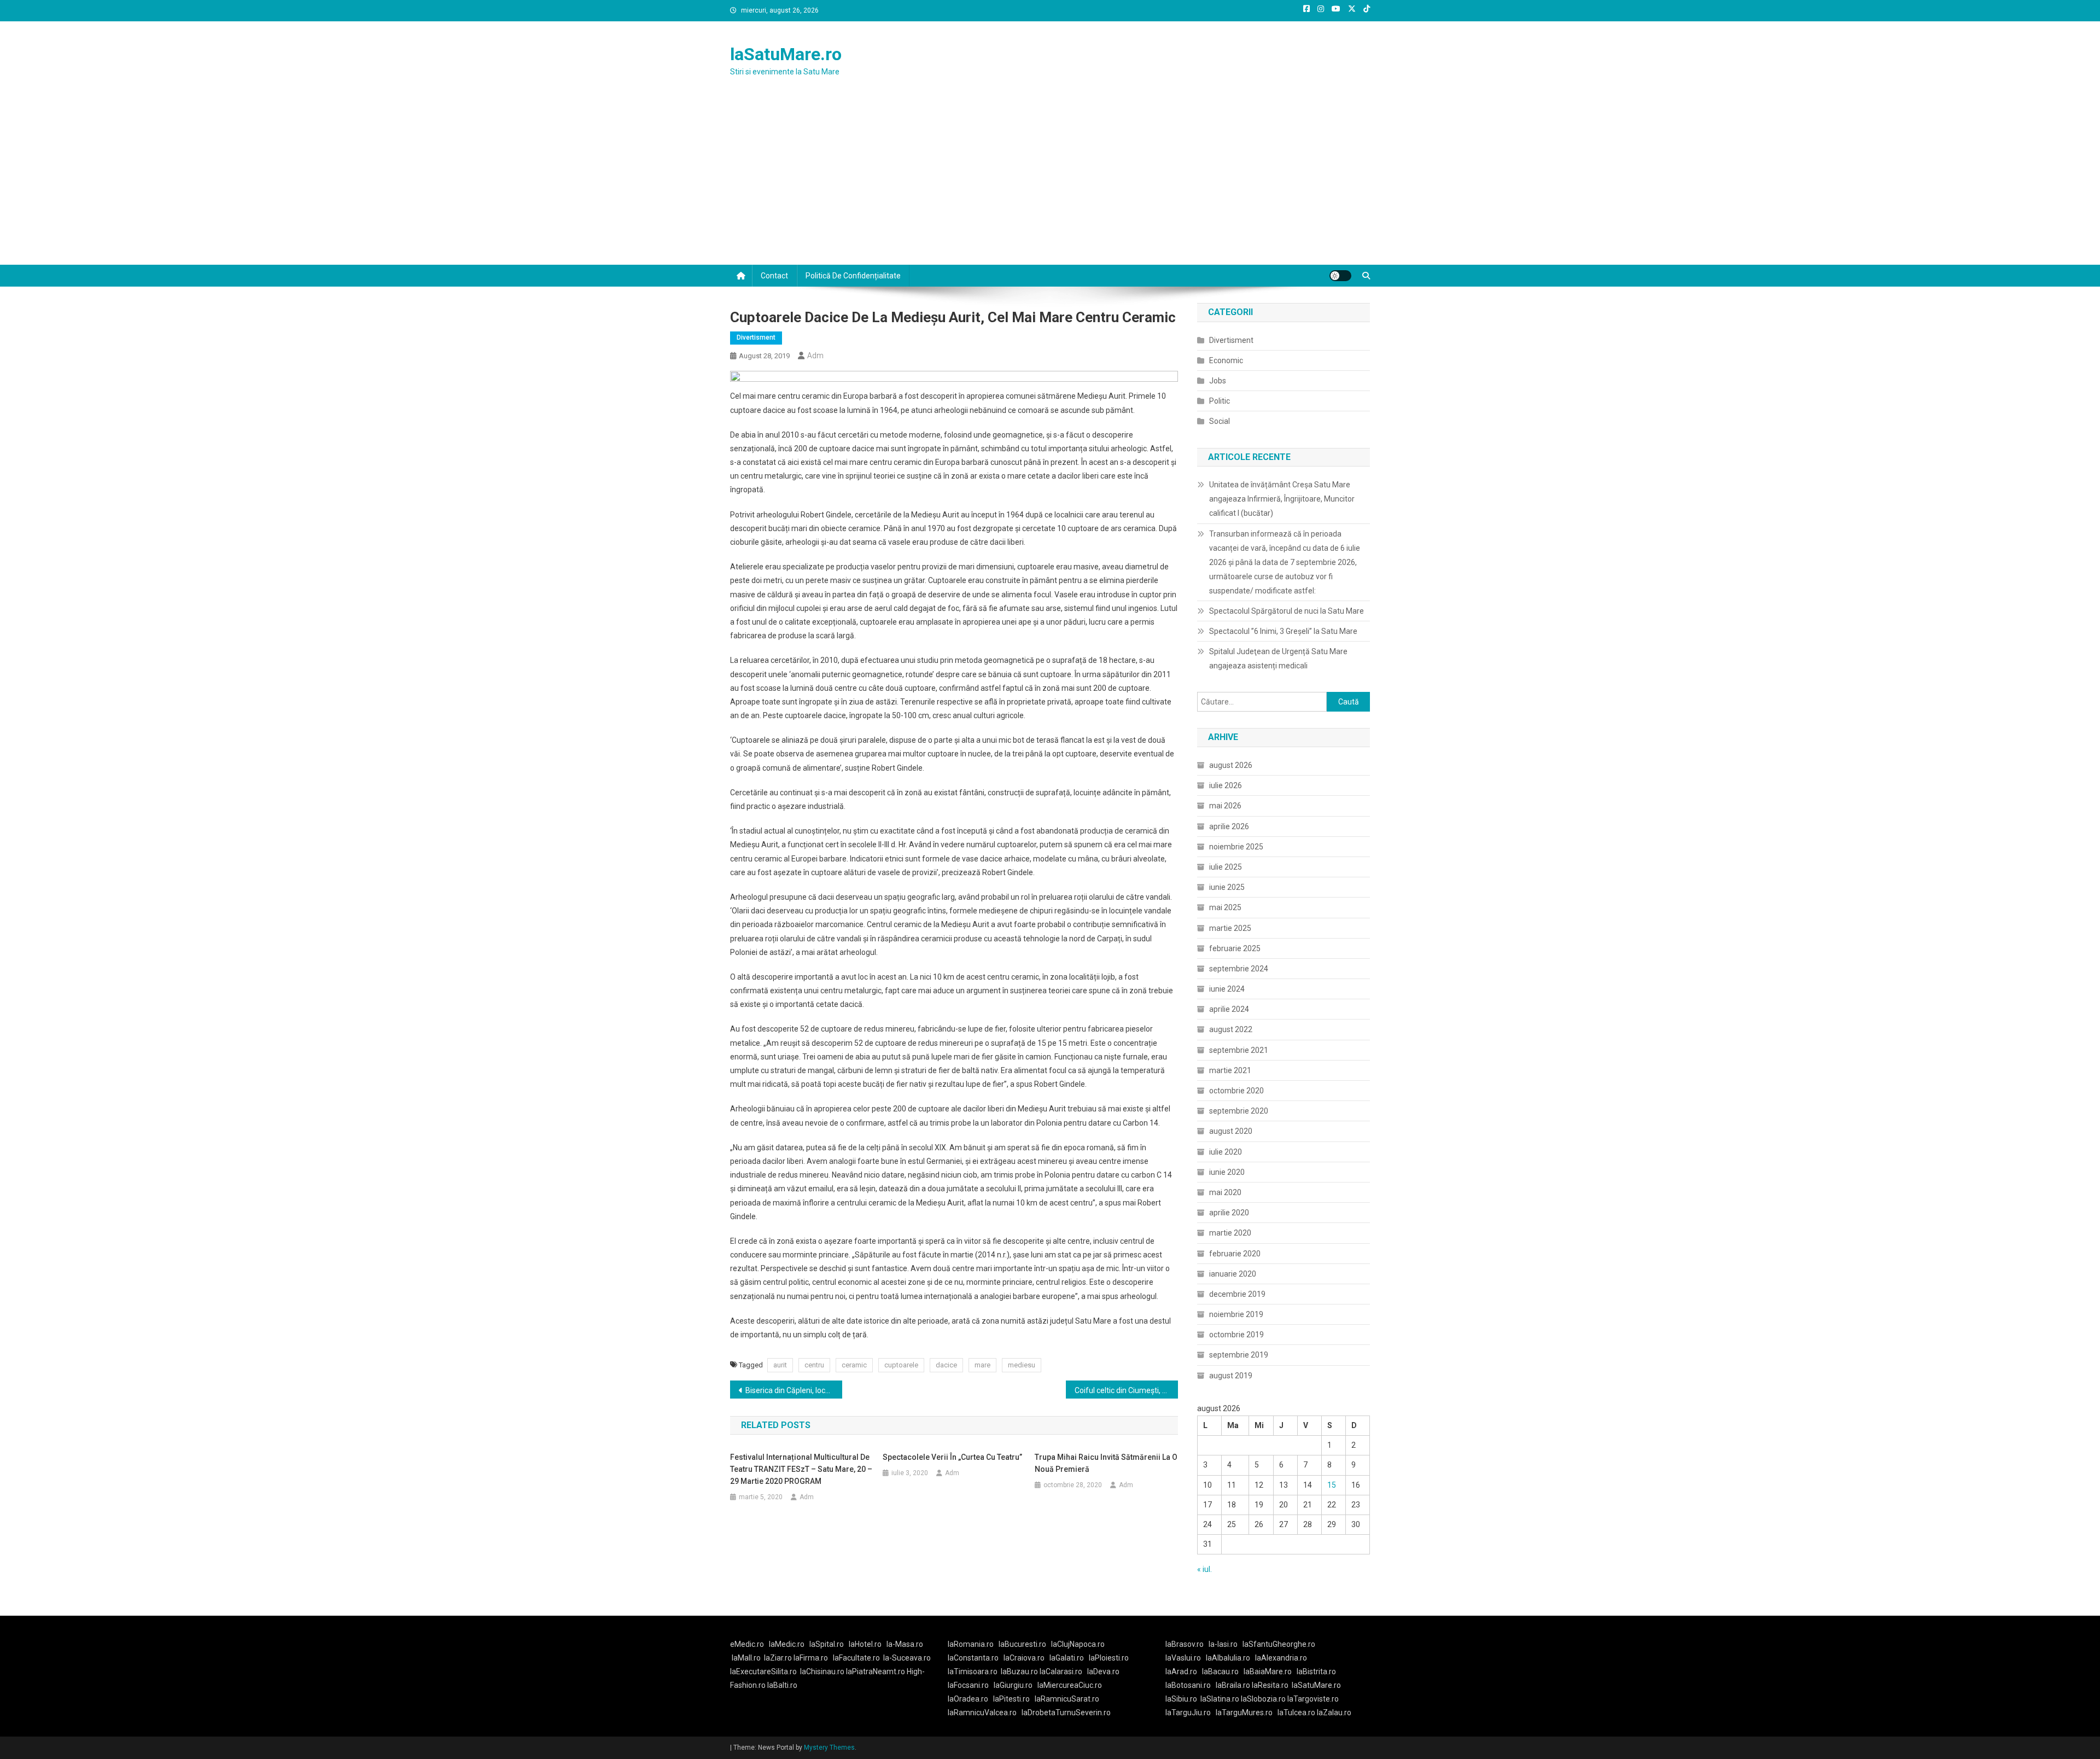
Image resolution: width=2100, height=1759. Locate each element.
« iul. (1204, 1569)
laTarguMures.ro (1244, 1713)
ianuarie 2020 (1233, 1274)
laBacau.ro (1220, 1671)
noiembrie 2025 (1236, 847)
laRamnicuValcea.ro (982, 1713)
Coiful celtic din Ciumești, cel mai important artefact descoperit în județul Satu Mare (1126, 1390)
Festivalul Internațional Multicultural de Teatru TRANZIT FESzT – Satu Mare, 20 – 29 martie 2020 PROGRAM (801, 1469)
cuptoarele (901, 1365)
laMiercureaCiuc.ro (1070, 1685)
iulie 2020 (1226, 1152)
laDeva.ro (1103, 1671)
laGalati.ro (1067, 1658)
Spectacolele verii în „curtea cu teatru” (952, 1457)
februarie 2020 (1235, 1254)
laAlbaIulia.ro (1228, 1658)
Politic (1220, 401)
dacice (946, 1365)
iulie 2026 (1226, 785)
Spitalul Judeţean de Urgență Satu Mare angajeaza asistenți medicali (1278, 659)
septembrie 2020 (1239, 1111)
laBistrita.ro (1316, 1671)
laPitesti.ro (1011, 1699)
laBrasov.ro (1185, 1644)
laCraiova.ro (1024, 1658)
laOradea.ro (968, 1699)
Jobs (1218, 381)
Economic (1226, 360)
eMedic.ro (747, 1644)
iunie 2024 (1227, 989)
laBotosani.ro (1188, 1685)
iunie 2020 (1227, 1172)
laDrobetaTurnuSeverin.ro (1066, 1713)
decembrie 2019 (1237, 1294)
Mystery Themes (829, 1748)
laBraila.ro (1233, 1685)
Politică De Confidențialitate (853, 276)
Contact (774, 276)
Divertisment (756, 337)
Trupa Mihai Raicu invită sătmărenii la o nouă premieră (1106, 1463)
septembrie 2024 (1239, 969)
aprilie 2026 (1229, 826)
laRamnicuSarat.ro (1067, 1699)
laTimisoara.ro (973, 1671)
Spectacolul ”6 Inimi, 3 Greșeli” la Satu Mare (1283, 631)
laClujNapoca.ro (1078, 1644)
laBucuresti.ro (1022, 1644)
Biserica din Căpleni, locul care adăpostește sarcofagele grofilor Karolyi (794, 1390)
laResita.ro (1270, 1685)
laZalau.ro (1334, 1713)
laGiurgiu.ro (1016, 1685)
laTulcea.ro (1297, 1713)
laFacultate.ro (856, 1658)
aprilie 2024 (1229, 1009)
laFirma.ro (811, 1658)
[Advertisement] (1050, 183)
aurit (780, 1365)
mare (982, 1365)
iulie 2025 (1226, 867)
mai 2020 (1225, 1192)
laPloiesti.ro (1109, 1658)
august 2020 (1231, 1131)
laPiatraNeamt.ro (876, 1671)
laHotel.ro (865, 1644)
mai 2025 (1225, 907)
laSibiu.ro (1181, 1699)
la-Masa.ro (905, 1644)
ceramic (854, 1365)
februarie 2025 (1235, 948)
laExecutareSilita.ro (763, 1671)
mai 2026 (1225, 806)
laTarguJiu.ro (1191, 1713)
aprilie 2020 (1229, 1213)
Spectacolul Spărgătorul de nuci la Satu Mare (1287, 611)
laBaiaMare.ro (1268, 1671)
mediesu (1022, 1365)
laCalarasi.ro (1061, 1671)
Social (1220, 421)
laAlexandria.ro (1281, 1658)
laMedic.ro (787, 1644)
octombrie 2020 (1236, 1091)
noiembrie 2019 (1236, 1314)
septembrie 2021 (1239, 1050)
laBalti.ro (782, 1685)
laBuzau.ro (1020, 1671)
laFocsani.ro (968, 1685)
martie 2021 (1230, 1070)
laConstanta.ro (973, 1658)
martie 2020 (1230, 1233)
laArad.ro (1181, 1671)
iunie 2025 (1227, 887)
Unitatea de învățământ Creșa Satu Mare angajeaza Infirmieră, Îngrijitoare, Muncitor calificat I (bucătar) (1282, 499)
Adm (815, 356)
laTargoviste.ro (1313, 1699)
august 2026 (1231, 765)
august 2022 (1231, 1029)
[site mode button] (1340, 276)
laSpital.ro (827, 1644)
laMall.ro (746, 1658)
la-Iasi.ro (1223, 1644)
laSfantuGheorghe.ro (1279, 1644)
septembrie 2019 (1239, 1355)
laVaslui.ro (1186, 1658)
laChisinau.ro (822, 1671)
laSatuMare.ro (786, 54)
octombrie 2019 (1236, 1335)
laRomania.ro (971, 1644)
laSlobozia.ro (1263, 1699)
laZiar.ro (779, 1658)
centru (814, 1365)
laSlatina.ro (1220, 1699)
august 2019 (1231, 1376)
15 (1332, 1485)
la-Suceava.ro (907, 1658)
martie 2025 (1230, 928)
